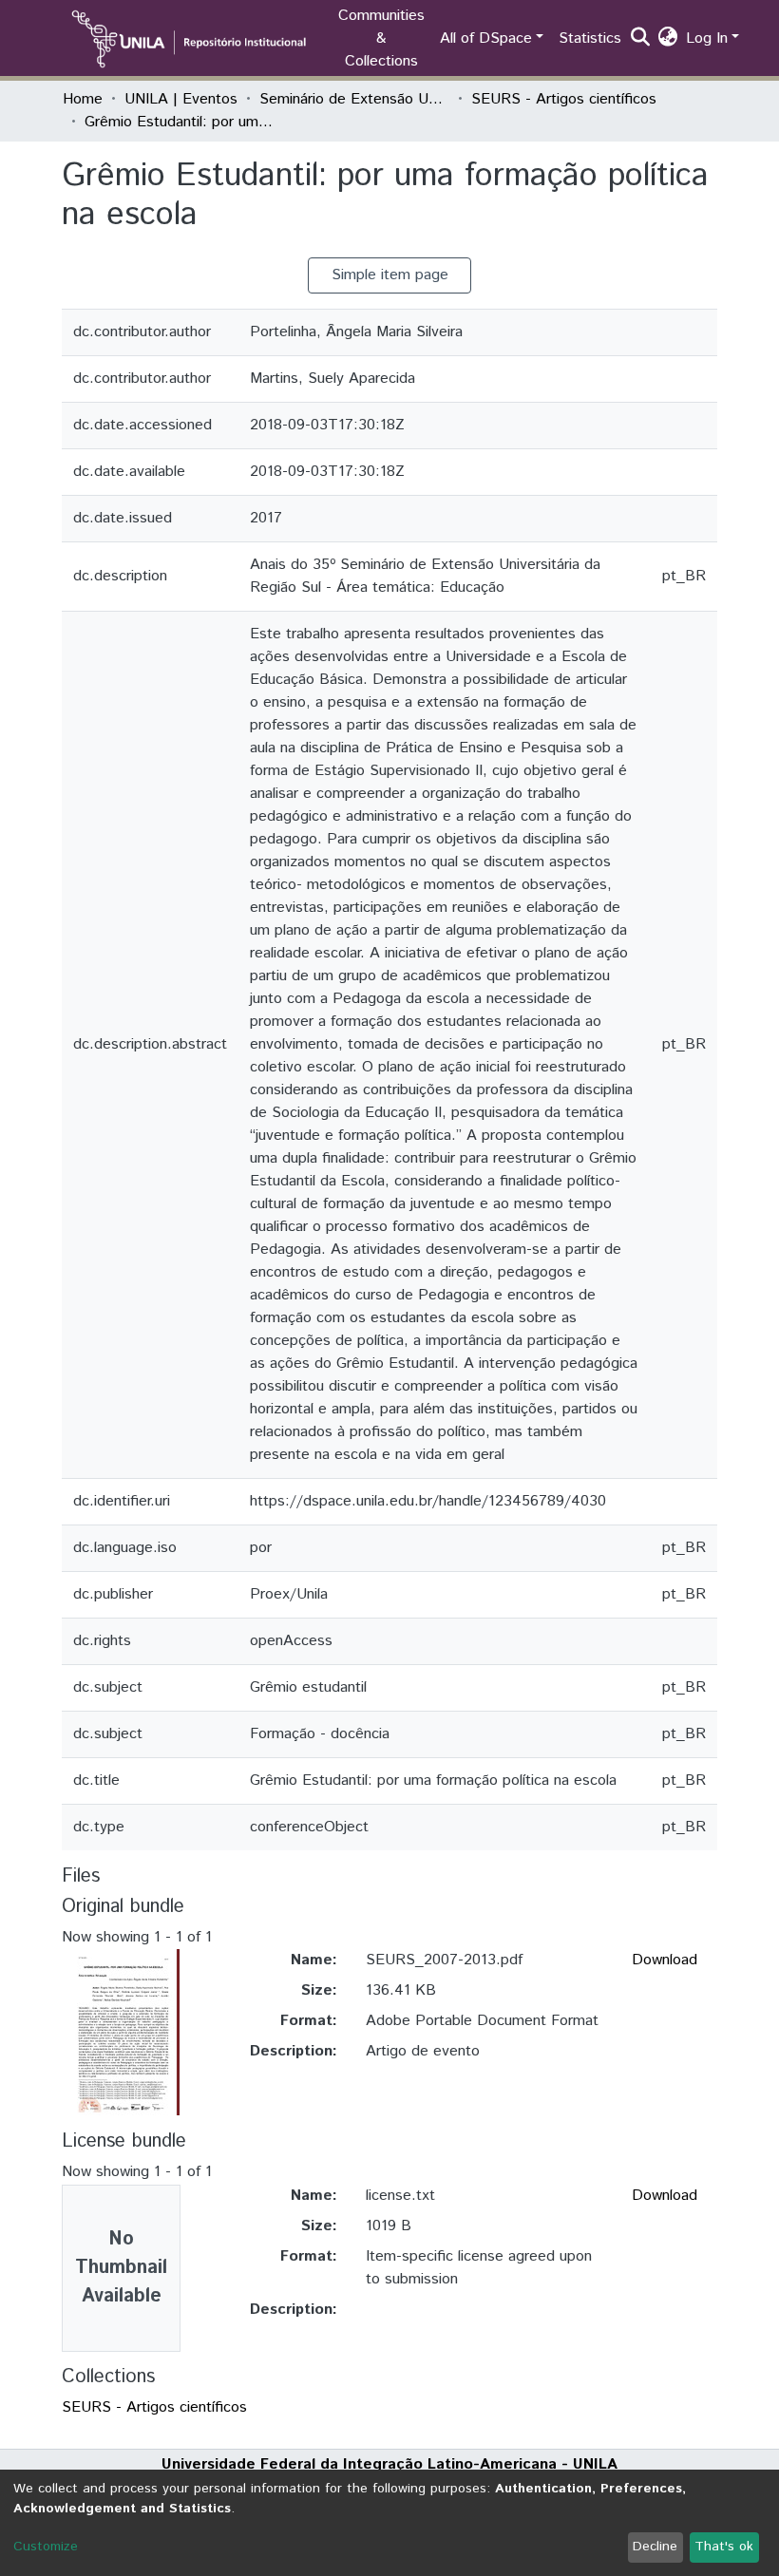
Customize (46, 2547)
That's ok (724, 2547)
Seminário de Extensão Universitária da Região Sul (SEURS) (354, 99)
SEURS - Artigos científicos (564, 99)
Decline (655, 2547)
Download (665, 1960)
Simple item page (390, 275)
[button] (668, 39)
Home (83, 99)
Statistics (590, 38)
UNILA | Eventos (181, 99)
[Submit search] (641, 39)
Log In (707, 38)
